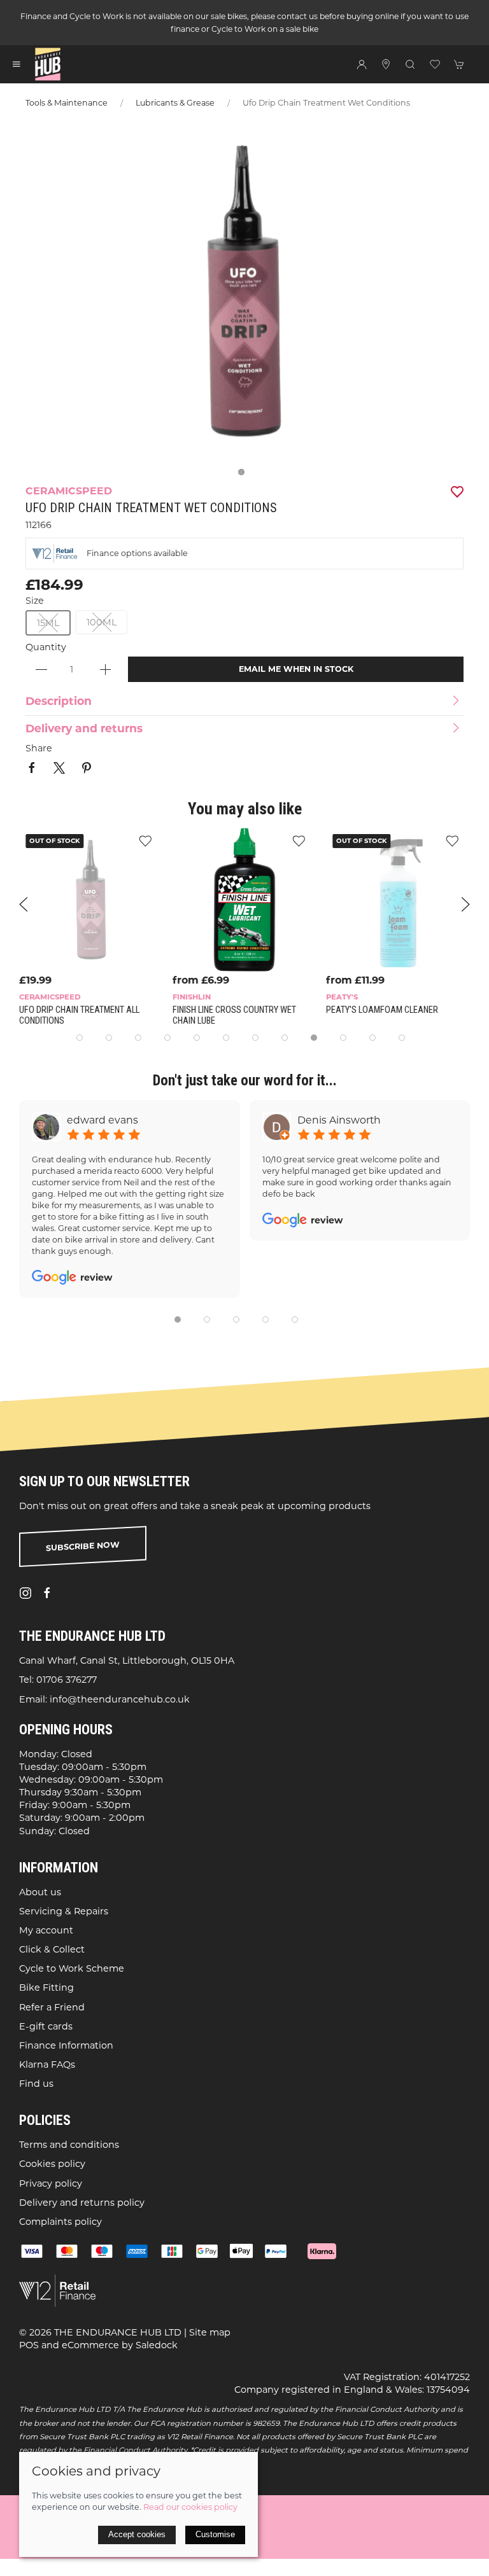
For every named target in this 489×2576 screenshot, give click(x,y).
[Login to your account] (362, 64)
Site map (210, 2332)
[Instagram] (25, 1593)
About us (40, 1891)
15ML (48, 623)
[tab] (80, 1038)
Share (39, 748)
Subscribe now (83, 1546)
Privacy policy (51, 2183)
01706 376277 (67, 1680)
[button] (17, 64)
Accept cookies (137, 2534)
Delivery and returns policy (82, 2203)
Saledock (157, 2345)
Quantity (46, 647)
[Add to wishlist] (145, 840)
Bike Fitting (46, 1988)
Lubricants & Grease (175, 103)
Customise (215, 2534)
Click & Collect (52, 1949)
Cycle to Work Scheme (72, 1968)
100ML (102, 622)
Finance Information (66, 2045)
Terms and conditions (69, 2145)
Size (35, 601)
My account (46, 1930)
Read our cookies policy (190, 2507)
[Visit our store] (386, 64)
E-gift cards (46, 2026)
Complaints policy (60, 2222)
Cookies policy (52, 2164)
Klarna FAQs (47, 2064)
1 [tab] (244, 475)
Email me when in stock (296, 669)
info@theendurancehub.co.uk (120, 1699)
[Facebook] (47, 1593)
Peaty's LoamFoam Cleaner (382, 1010)
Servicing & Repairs (64, 1911)
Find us (36, 2084)
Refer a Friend (52, 2007)
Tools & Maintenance (67, 103)
